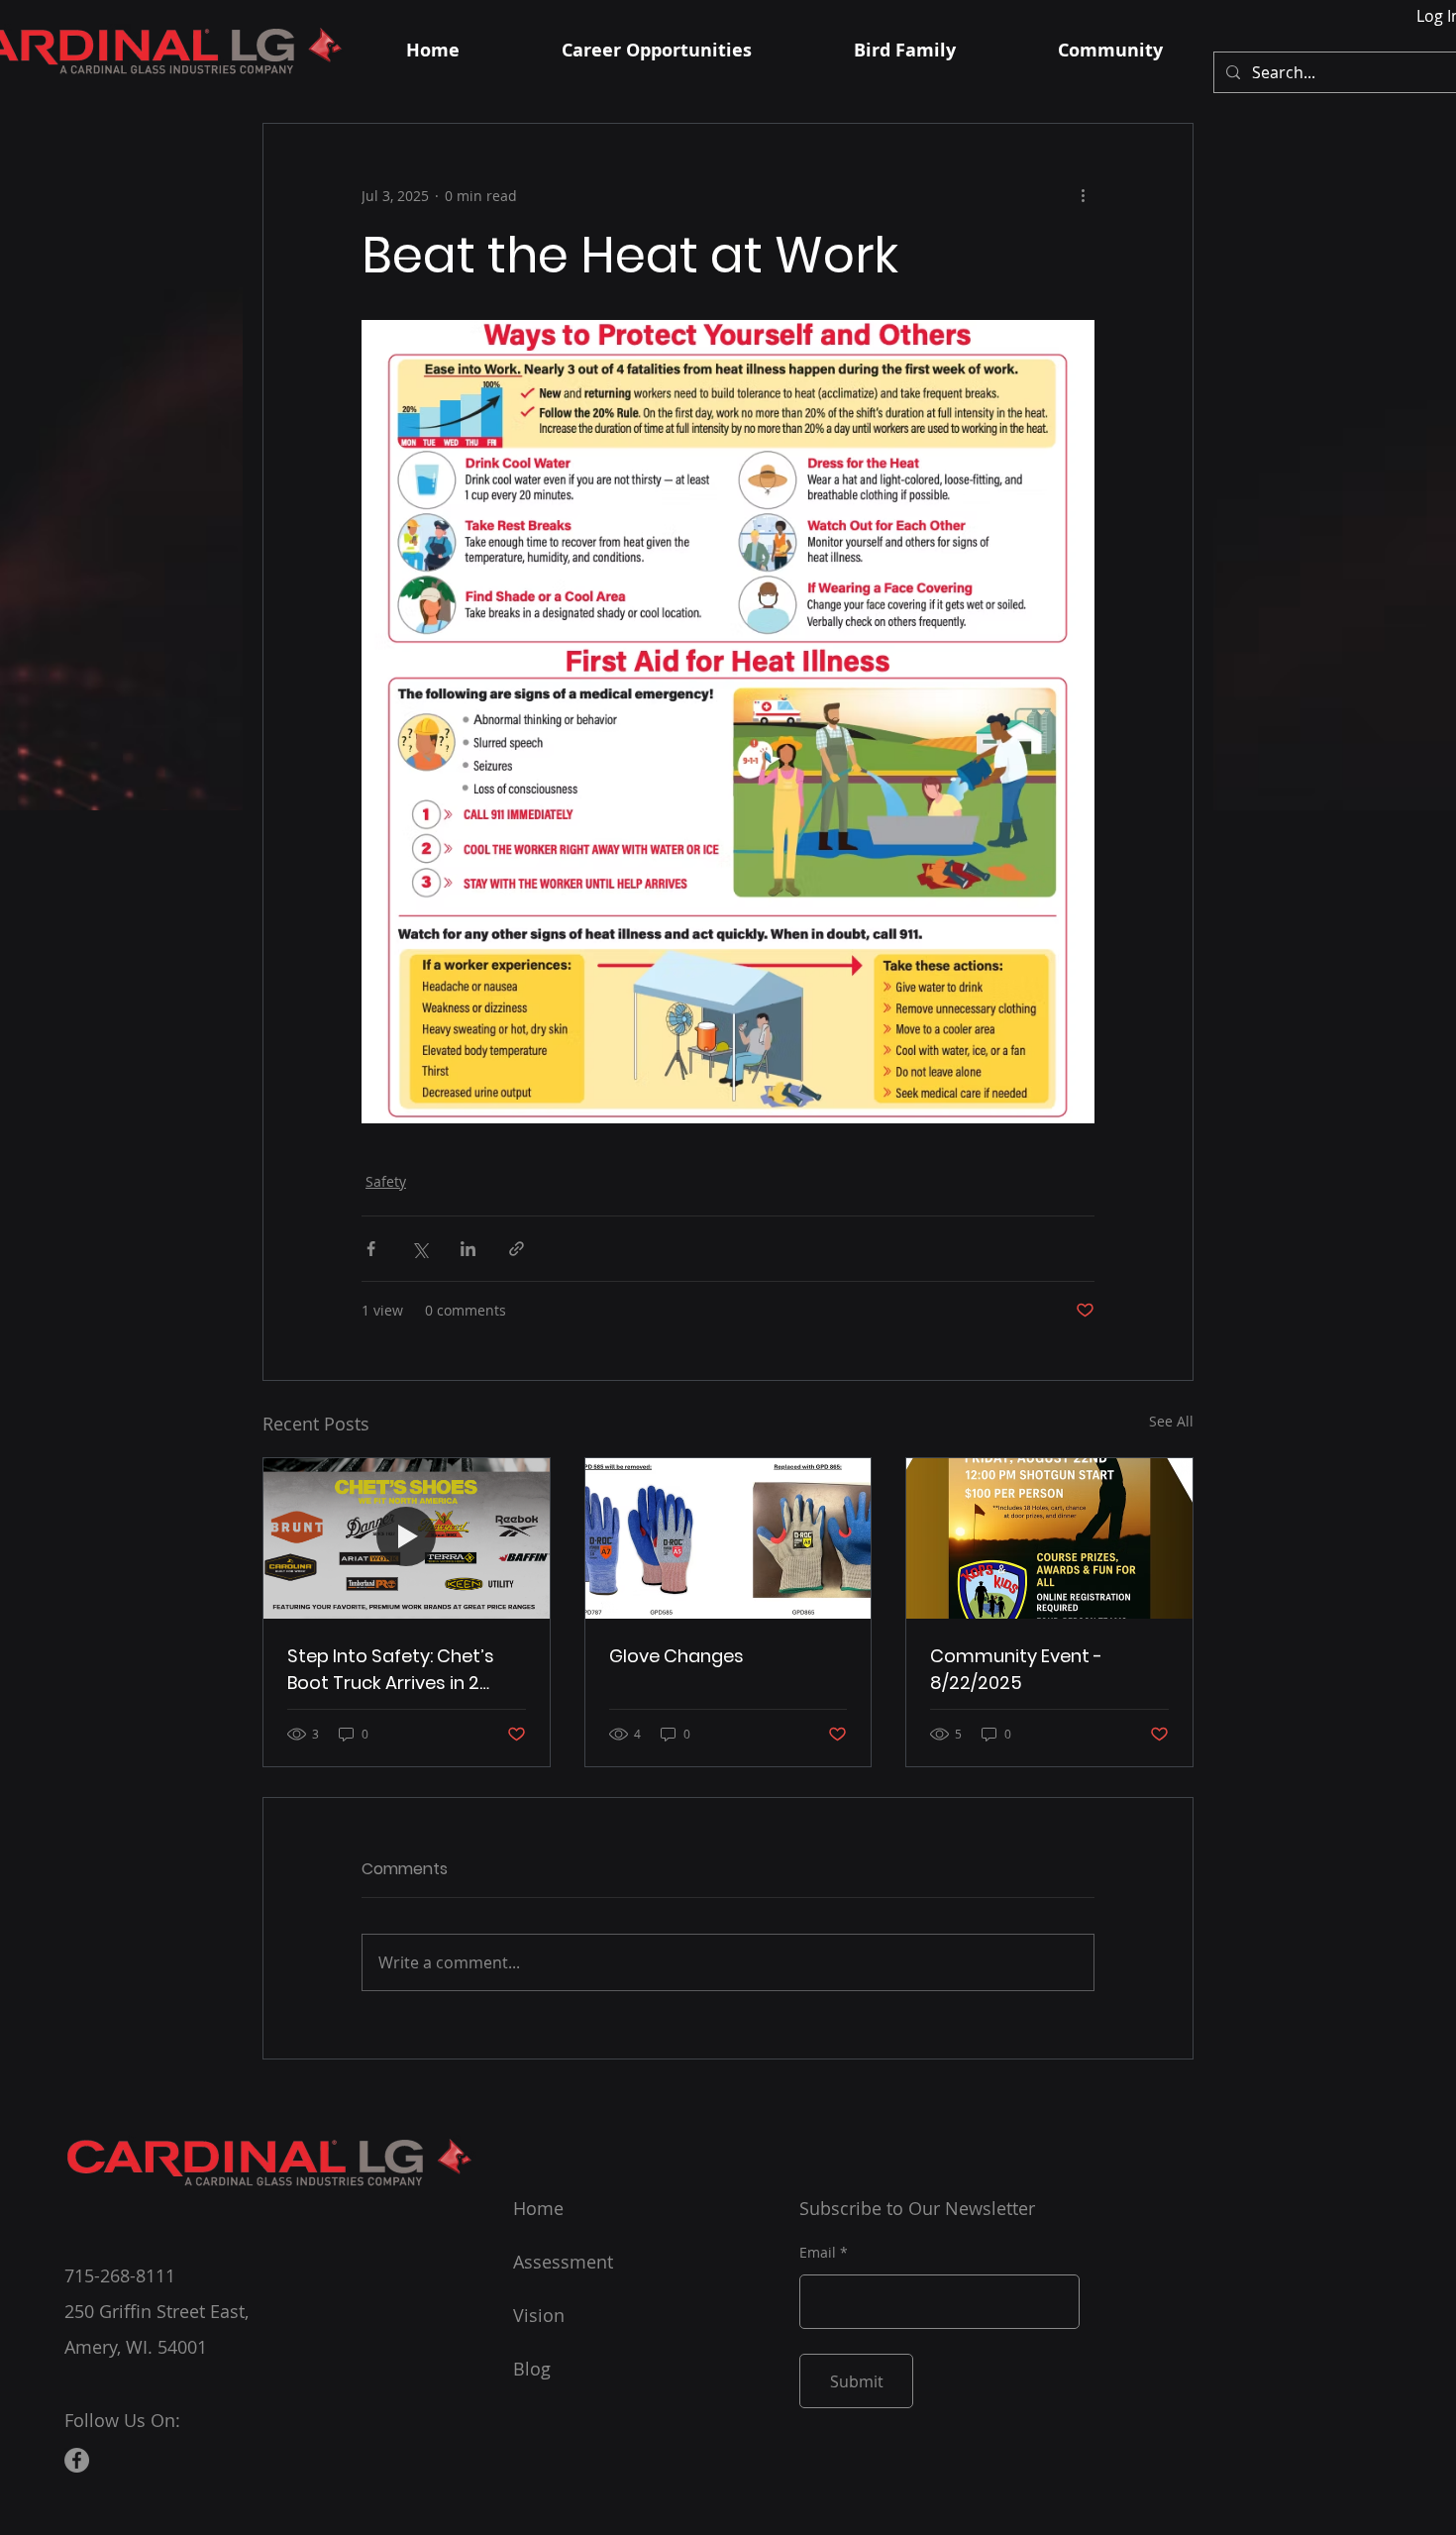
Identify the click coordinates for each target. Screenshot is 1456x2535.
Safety (386, 1181)
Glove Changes (676, 1656)
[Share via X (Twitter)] (419, 1249)
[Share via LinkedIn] (468, 1249)
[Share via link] (517, 1249)
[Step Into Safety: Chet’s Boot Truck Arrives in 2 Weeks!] (407, 1538)
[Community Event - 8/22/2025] (1049, 1538)
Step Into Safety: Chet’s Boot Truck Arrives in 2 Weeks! (391, 1670)
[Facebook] (77, 2460)
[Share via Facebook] (371, 1249)
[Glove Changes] (728, 1538)
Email (818, 2253)
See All (1171, 1421)
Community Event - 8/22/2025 (1016, 1669)
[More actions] (1083, 195)
